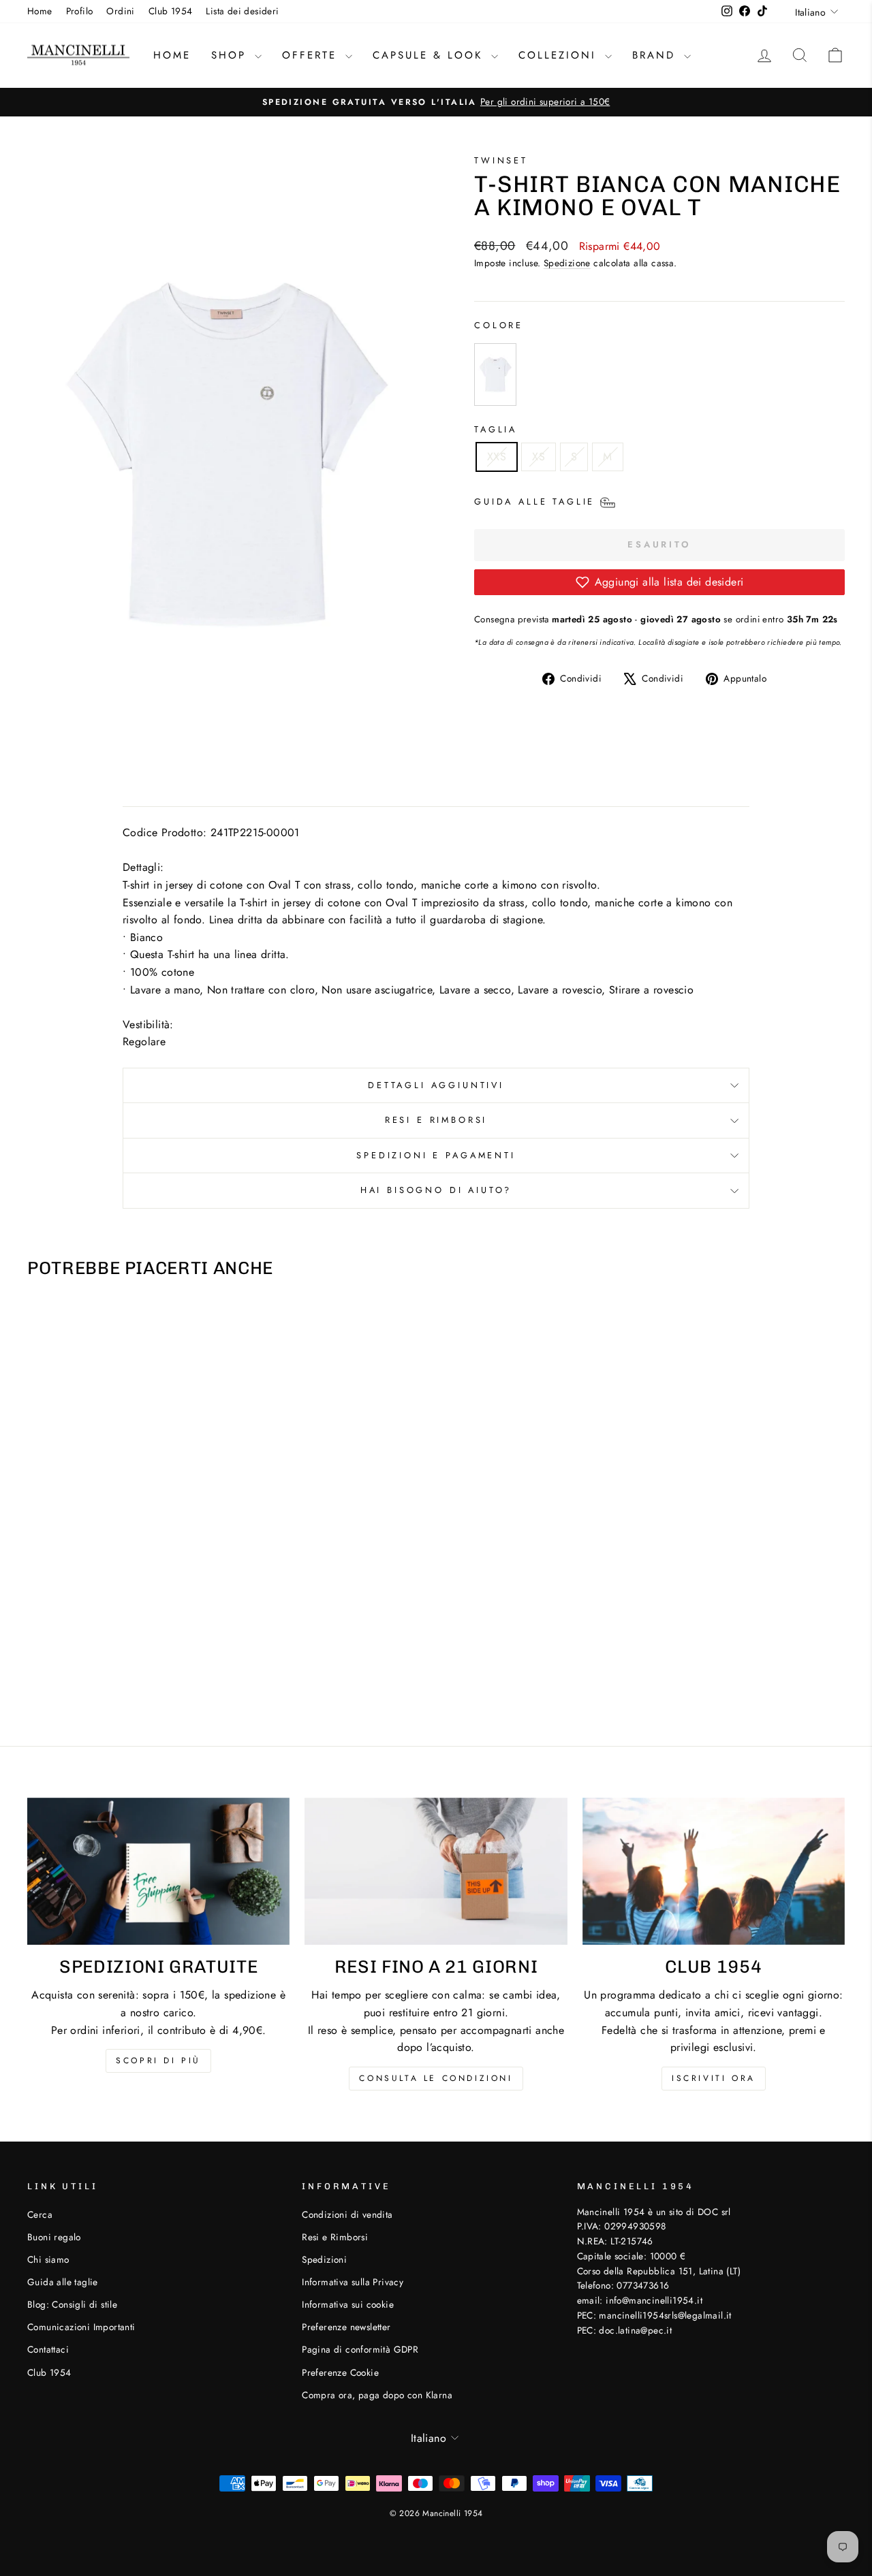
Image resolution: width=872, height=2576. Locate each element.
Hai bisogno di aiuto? (436, 1190)
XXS (497, 457)
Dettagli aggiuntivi (436, 1085)
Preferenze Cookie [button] (340, 2372)
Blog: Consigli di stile (72, 2304)
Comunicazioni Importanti (81, 2327)
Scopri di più (158, 2061)
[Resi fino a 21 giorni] (436, 1872)
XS (539, 457)
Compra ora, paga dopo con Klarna (377, 2395)
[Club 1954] (714, 1872)
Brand (656, 55)
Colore (499, 325)
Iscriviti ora (714, 2078)
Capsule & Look (430, 55)
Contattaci (48, 2349)
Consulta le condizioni (436, 2078)
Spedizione (567, 263)
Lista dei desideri (242, 11)
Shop (231, 55)
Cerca (40, 2214)
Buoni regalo (54, 2237)
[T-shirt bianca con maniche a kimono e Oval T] (498, 375)
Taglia (496, 429)
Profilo (80, 11)
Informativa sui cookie (348, 2304)
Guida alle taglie (63, 2282)
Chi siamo (48, 2259)
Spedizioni (324, 2259)
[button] (659, 582)
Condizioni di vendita (347, 2214)
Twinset (501, 160)
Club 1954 (171, 11)
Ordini (120, 11)
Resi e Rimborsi (436, 1120)
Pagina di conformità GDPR (360, 2349)
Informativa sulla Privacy (353, 2282)
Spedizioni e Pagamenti (436, 1155)
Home (40, 11)
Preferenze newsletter (346, 2327)
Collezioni (560, 55)
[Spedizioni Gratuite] (158, 1872)
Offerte (312, 55)
